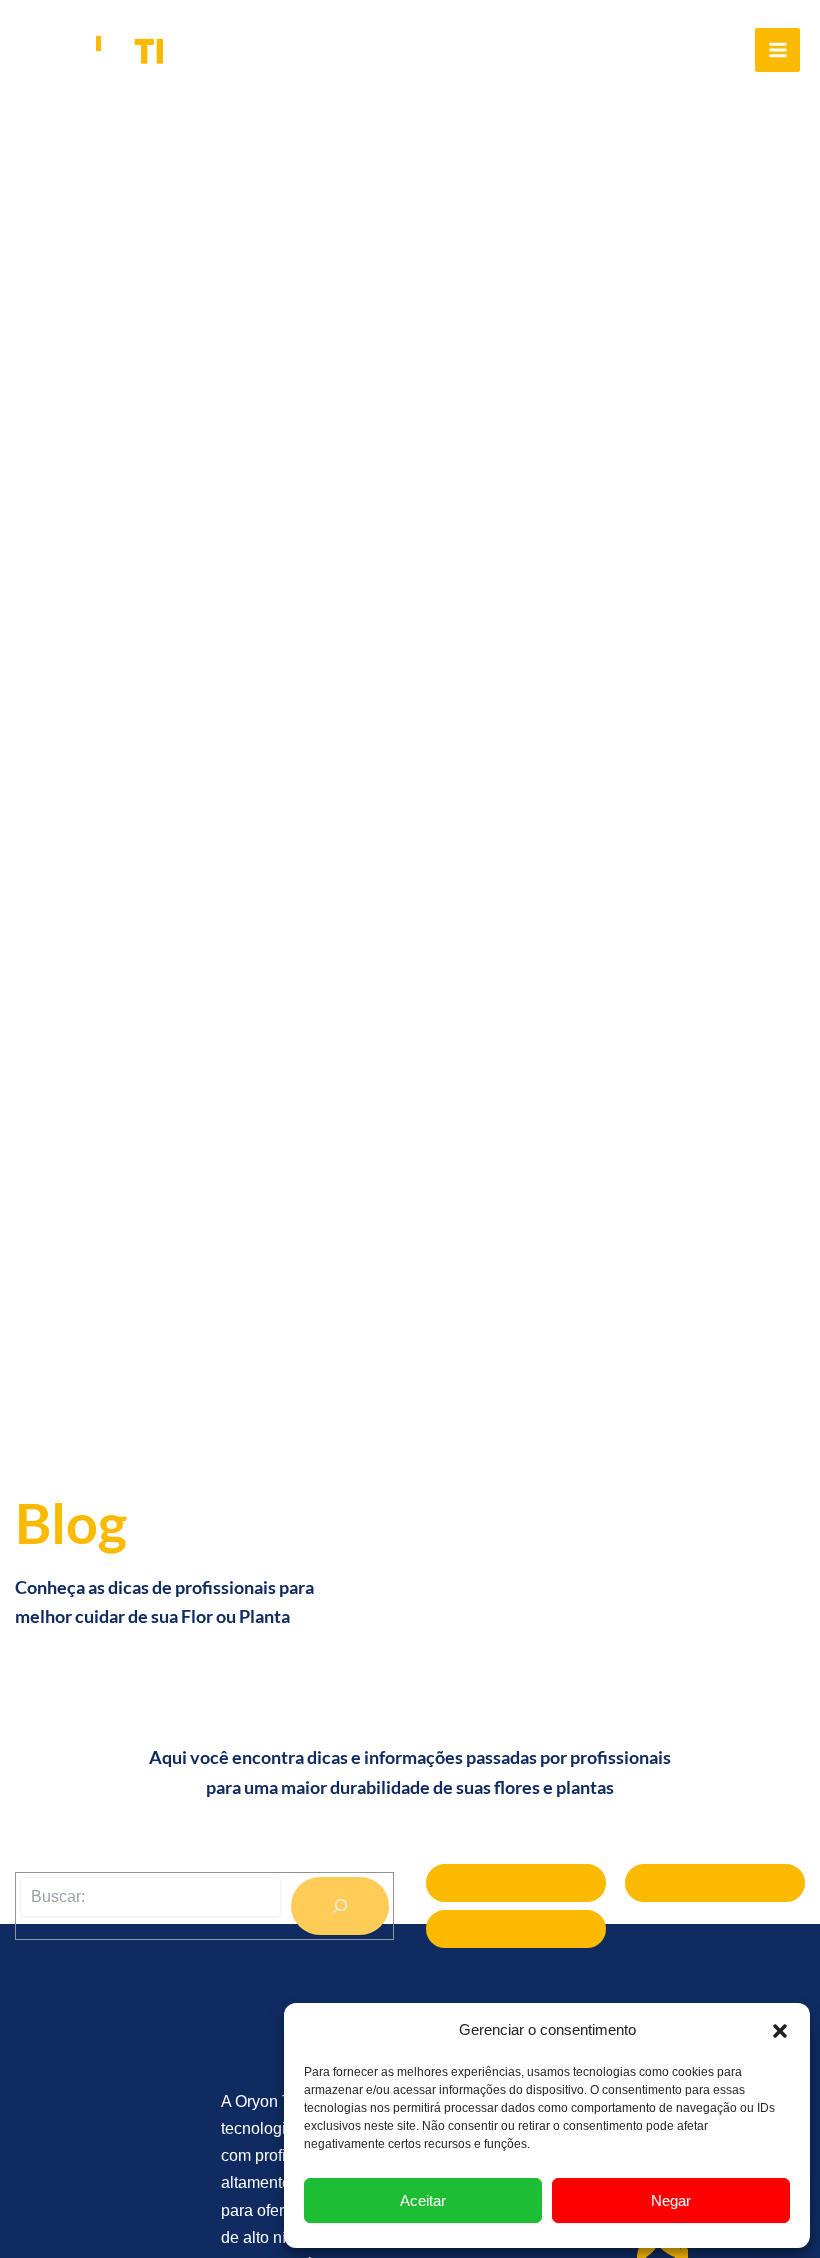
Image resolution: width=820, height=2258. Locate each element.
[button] (780, 2031)
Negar (671, 2200)
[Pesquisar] (340, 1906)
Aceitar (423, 2200)
